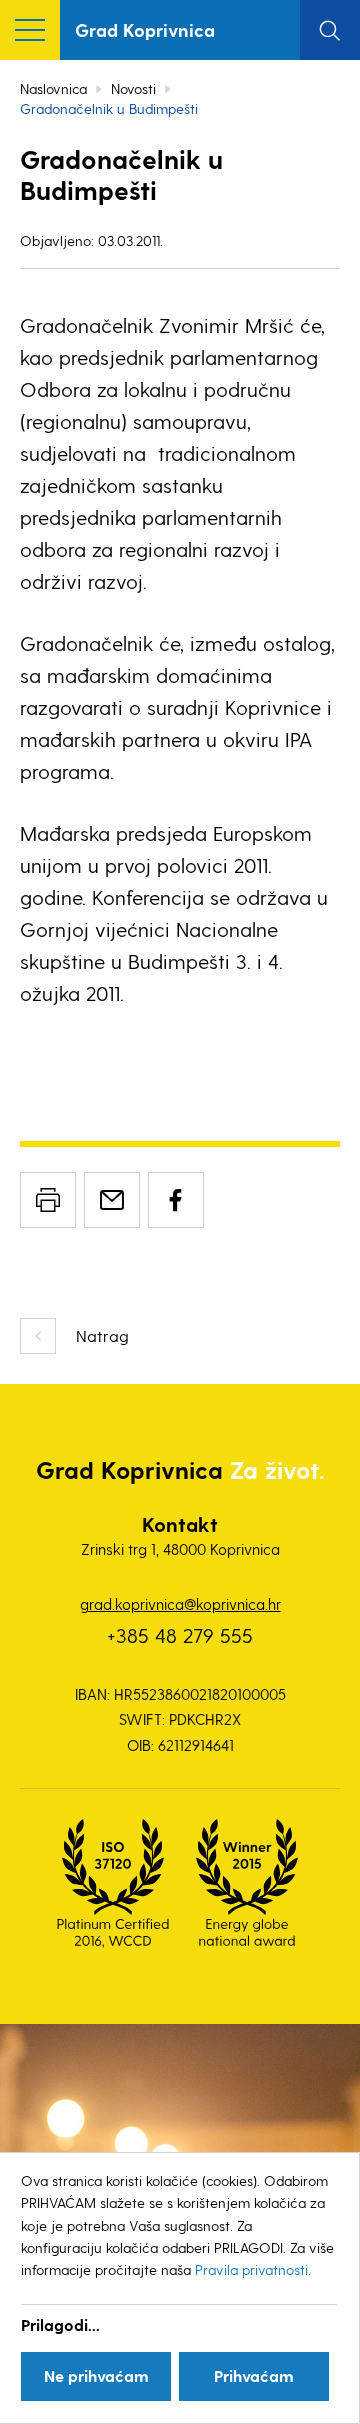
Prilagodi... (60, 2324)
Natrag (102, 1335)
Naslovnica (53, 88)
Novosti (133, 88)
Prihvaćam (254, 2375)
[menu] (30, 30)
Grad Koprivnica (145, 29)
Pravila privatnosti (251, 2269)
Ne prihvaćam (96, 2375)
